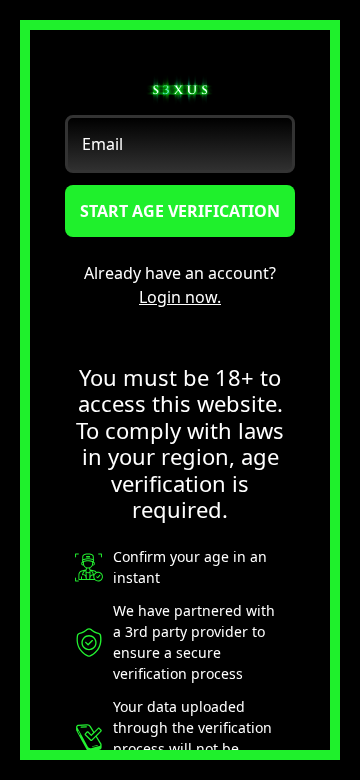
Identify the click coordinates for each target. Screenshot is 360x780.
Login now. (180, 297)
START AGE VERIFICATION (180, 211)
